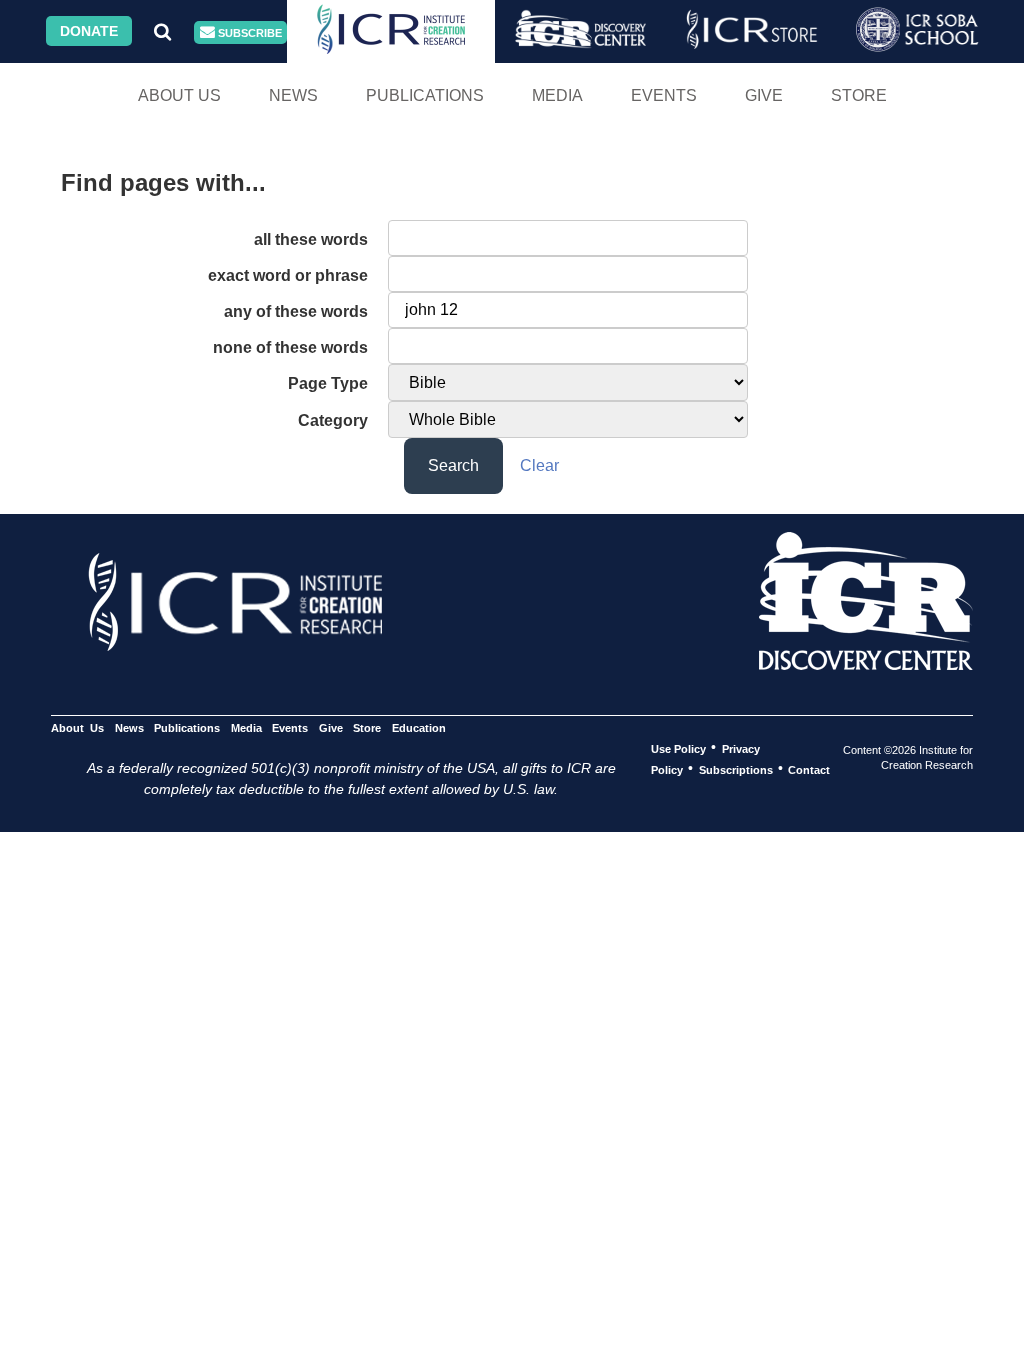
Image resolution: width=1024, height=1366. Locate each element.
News (293, 95)
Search (453, 465)
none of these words (290, 347)
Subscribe (248, 33)
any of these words (296, 311)
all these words (311, 239)
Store (859, 95)
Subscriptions (736, 769)
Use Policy (678, 748)
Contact (809, 769)
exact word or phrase (288, 275)
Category (333, 420)
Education (418, 727)
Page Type (328, 383)
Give (764, 95)
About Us (179, 95)
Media (557, 95)
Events (664, 95)
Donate (89, 31)
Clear (539, 465)
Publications (425, 95)
